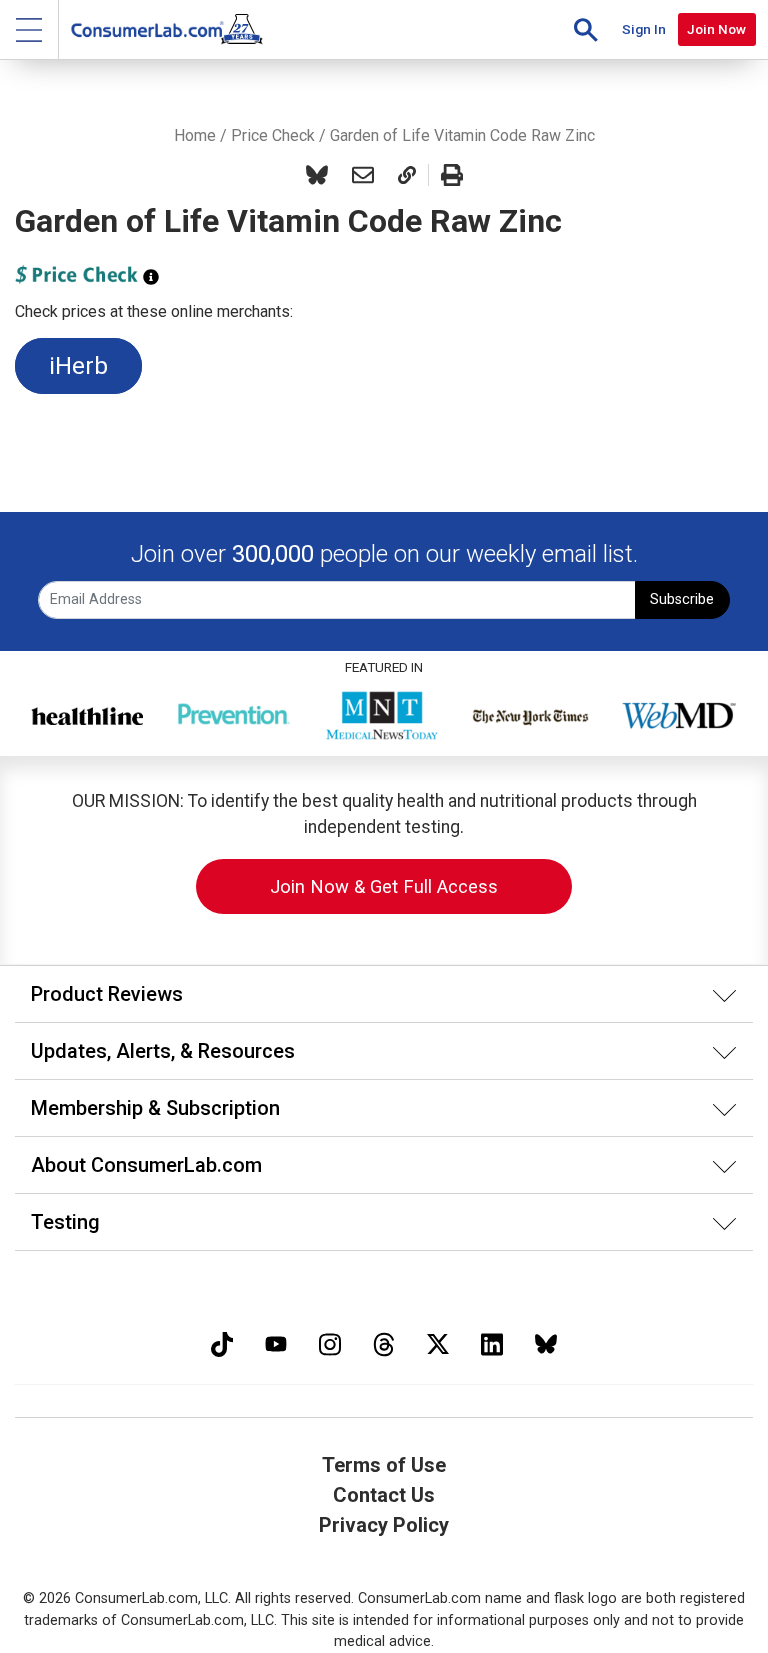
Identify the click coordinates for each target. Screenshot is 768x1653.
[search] (586, 29)
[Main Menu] (29, 29)
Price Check (273, 135)
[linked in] (492, 1341)
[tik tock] (222, 1341)
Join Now (716, 29)
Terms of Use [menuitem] (384, 1465)
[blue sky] (546, 1341)
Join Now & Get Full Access (384, 886)
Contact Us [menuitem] (384, 1495)
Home (195, 135)
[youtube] (276, 1341)
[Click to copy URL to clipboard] (407, 175)
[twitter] (438, 1341)
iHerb (78, 366)
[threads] (384, 1341)
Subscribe (682, 599)
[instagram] (330, 1341)
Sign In (644, 29)
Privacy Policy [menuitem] (384, 1525)
